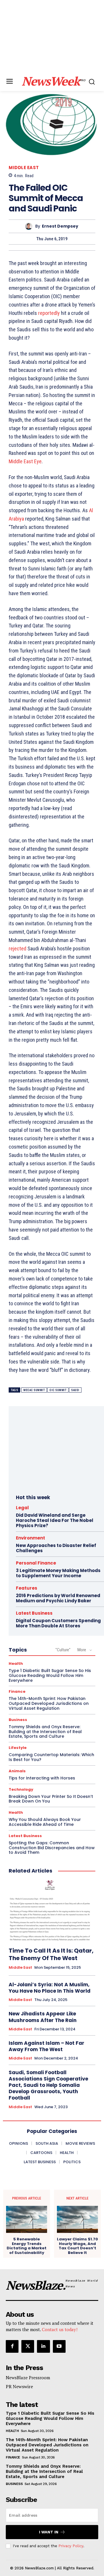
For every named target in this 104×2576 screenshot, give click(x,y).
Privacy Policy (71, 2546)
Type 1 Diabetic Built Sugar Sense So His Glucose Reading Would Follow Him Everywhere (50, 1675)
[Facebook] (12, 2346)
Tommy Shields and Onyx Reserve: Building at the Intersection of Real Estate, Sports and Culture (45, 1732)
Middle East (24, 168)
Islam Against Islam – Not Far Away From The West (47, 2046)
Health (16, 1664)
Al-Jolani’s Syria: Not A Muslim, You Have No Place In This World (50, 1988)
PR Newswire (19, 2386)
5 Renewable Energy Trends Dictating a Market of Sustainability (27, 2246)
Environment (30, 1538)
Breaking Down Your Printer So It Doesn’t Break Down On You (51, 1799)
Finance (17, 1691)
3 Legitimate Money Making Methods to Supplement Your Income (58, 1573)
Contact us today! (60, 2329)
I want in (49, 2532)
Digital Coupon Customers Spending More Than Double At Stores (58, 1623)
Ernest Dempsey (60, 226)
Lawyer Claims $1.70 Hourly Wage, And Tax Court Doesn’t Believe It (77, 2246)
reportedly (49, 313)
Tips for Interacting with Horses (42, 1778)
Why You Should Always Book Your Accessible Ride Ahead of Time (45, 1822)
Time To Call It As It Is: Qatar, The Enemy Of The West (51, 1954)
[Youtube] (59, 2346)
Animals (17, 1771)
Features (27, 1588)
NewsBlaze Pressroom (28, 2378)
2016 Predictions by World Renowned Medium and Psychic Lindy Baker (58, 1598)
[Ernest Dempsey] (30, 226)
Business (18, 1720)
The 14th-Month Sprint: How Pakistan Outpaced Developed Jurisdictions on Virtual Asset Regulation (49, 1703)
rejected (17, 948)
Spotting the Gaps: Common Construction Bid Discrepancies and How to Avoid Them (52, 1848)
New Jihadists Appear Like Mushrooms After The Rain (43, 2017)
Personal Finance (36, 1563)
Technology (21, 1789)
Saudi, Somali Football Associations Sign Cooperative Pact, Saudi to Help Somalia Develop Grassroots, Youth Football (48, 2085)
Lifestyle (18, 1748)
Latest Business (34, 1613)
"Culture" (63, 1650)
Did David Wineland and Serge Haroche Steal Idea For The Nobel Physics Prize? (55, 1520)
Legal (22, 1508)
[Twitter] (28, 2346)
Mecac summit (34, 1390)
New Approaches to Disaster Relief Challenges (56, 1548)
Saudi (75, 1390)
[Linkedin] (43, 2346)
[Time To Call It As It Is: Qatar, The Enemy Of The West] (52, 1911)
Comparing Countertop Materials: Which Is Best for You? (51, 1757)
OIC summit (58, 1390)
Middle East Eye (25, 461)
